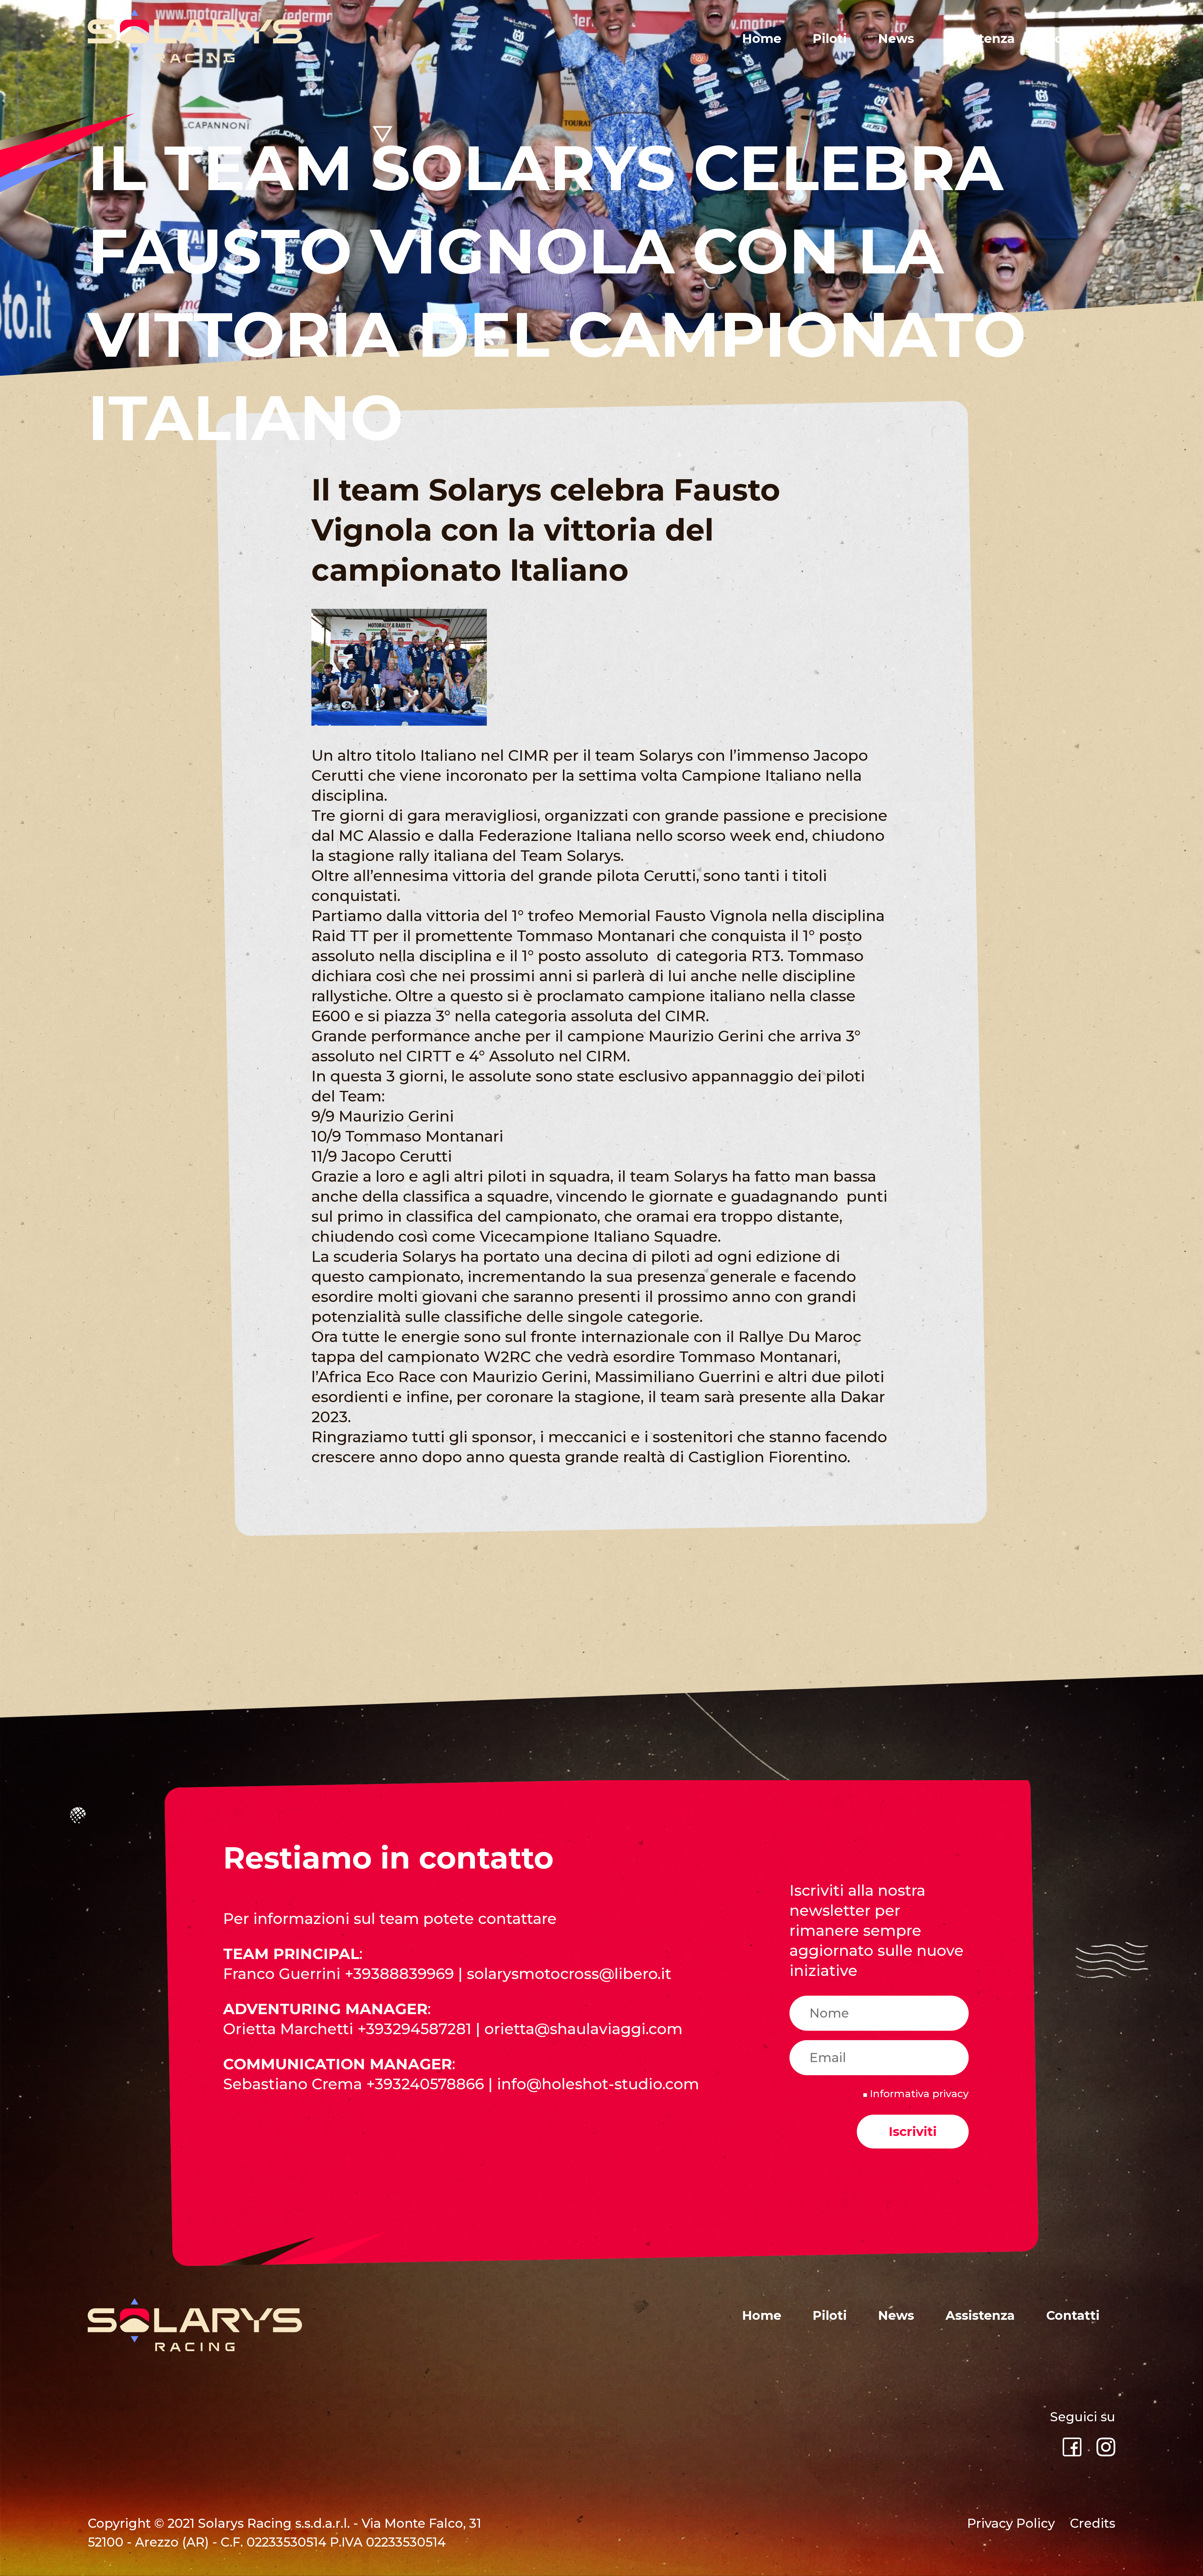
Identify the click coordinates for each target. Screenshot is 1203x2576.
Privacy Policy (1011, 2523)
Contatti (1073, 38)
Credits (1093, 2523)
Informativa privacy (918, 2094)
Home (762, 38)
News (896, 38)
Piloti (830, 38)
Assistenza (980, 38)
